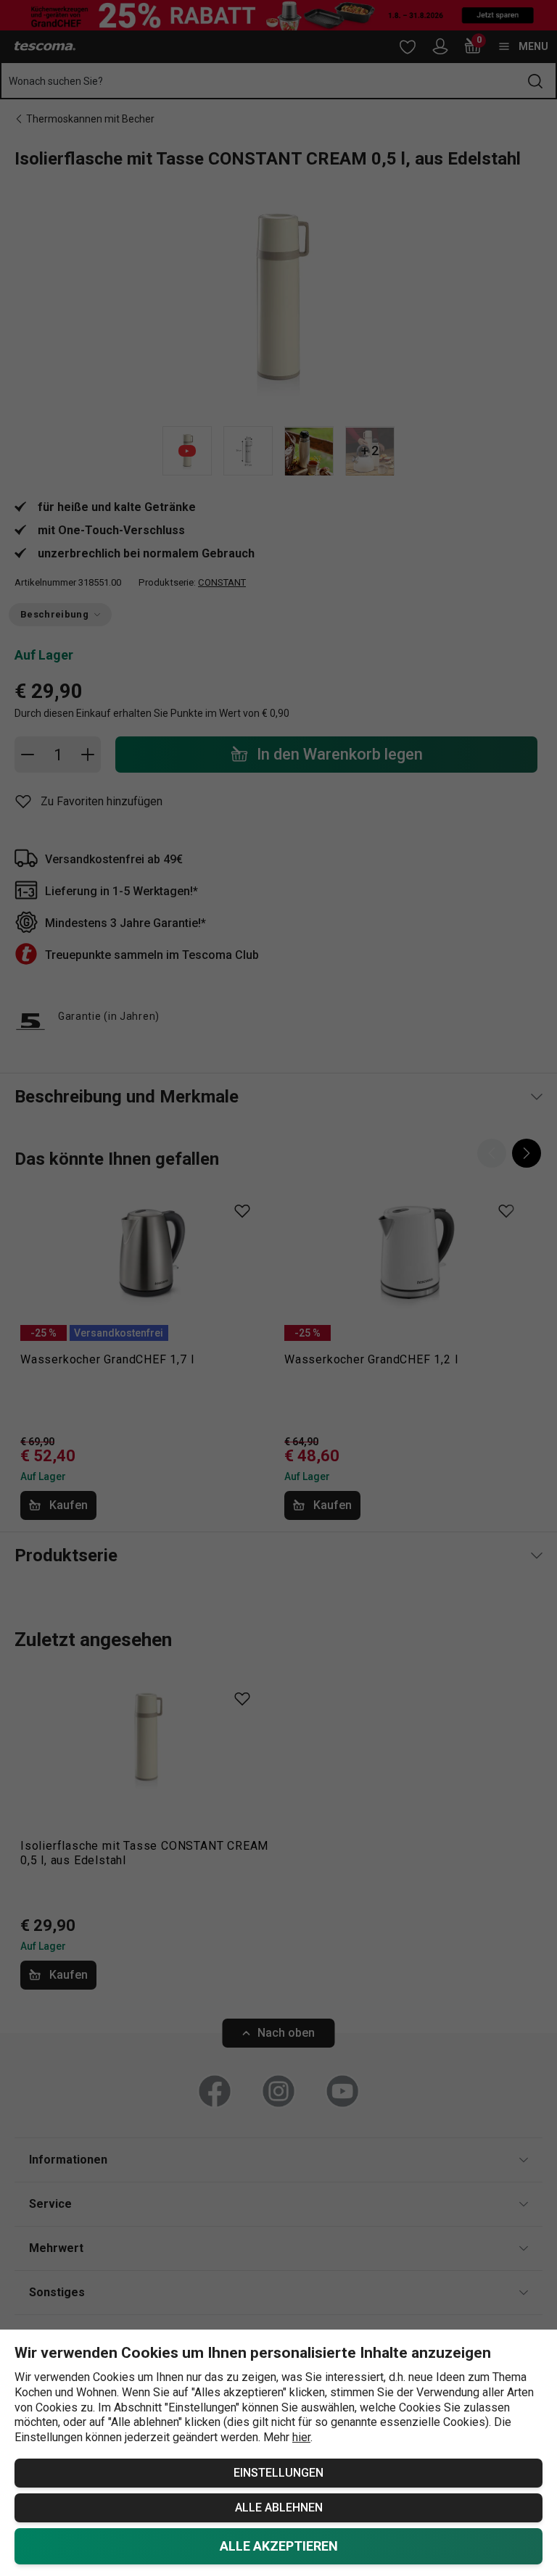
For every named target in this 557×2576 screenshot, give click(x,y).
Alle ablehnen (279, 2508)
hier (301, 2437)
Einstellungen (278, 2473)
